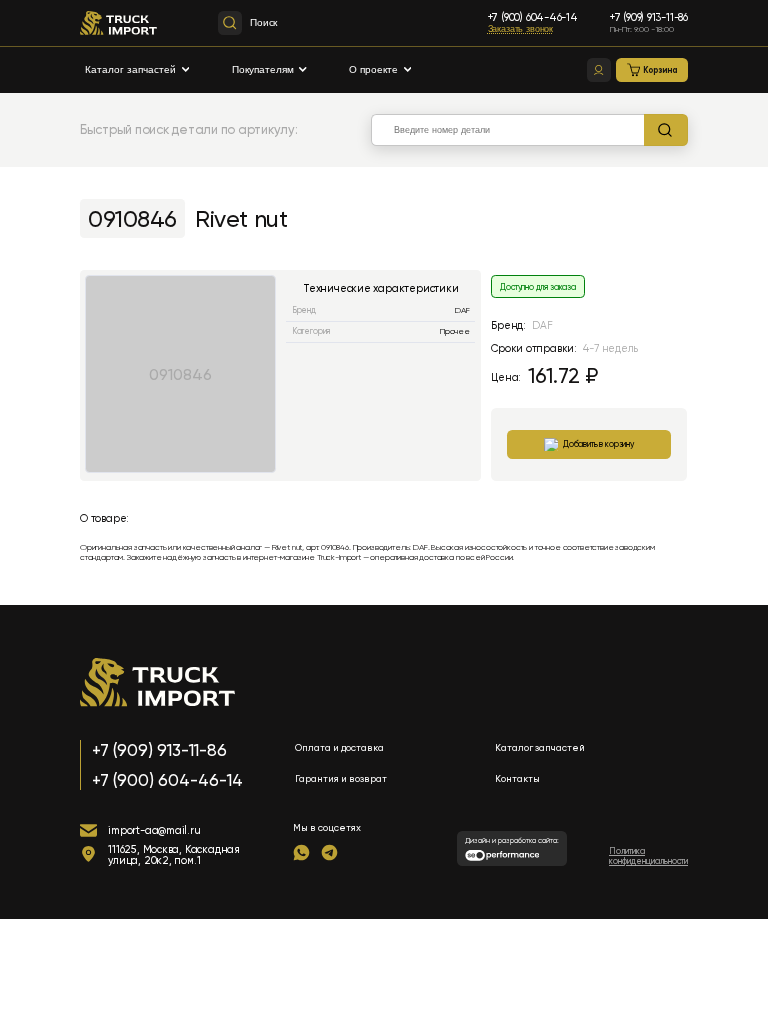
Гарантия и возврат (341, 778)
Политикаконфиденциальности (648, 856)
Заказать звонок (520, 29)
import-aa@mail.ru (154, 830)
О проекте (373, 69)
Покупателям (263, 69)
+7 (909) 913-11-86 (649, 17)
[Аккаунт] (599, 70)
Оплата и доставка (339, 747)
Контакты (517, 778)
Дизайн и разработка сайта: (512, 840)
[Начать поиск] (666, 130)
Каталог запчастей (130, 69)
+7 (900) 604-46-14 (533, 17)
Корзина (660, 70)
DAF (462, 310)
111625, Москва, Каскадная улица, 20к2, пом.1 (174, 855)
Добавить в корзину (598, 444)
